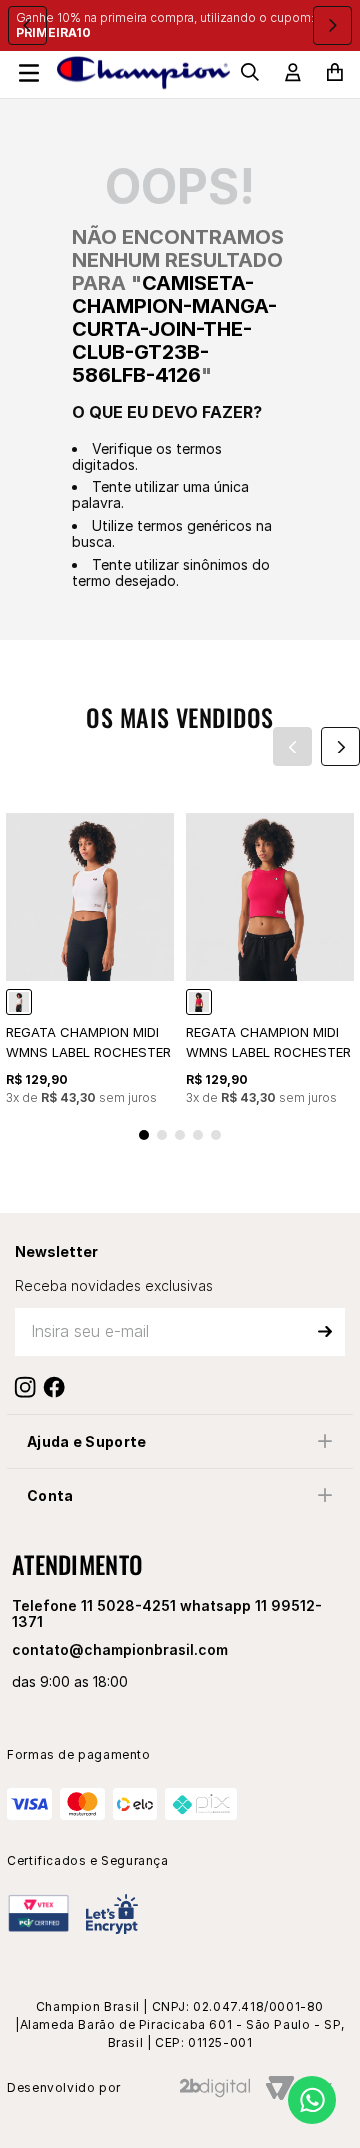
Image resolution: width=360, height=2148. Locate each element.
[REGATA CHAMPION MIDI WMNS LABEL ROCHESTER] (19, 1002)
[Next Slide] (332, 25)
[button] (144, 1135)
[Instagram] (29, 1387)
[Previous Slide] (27, 25)
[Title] (58, 1387)
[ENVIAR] (325, 1332)
